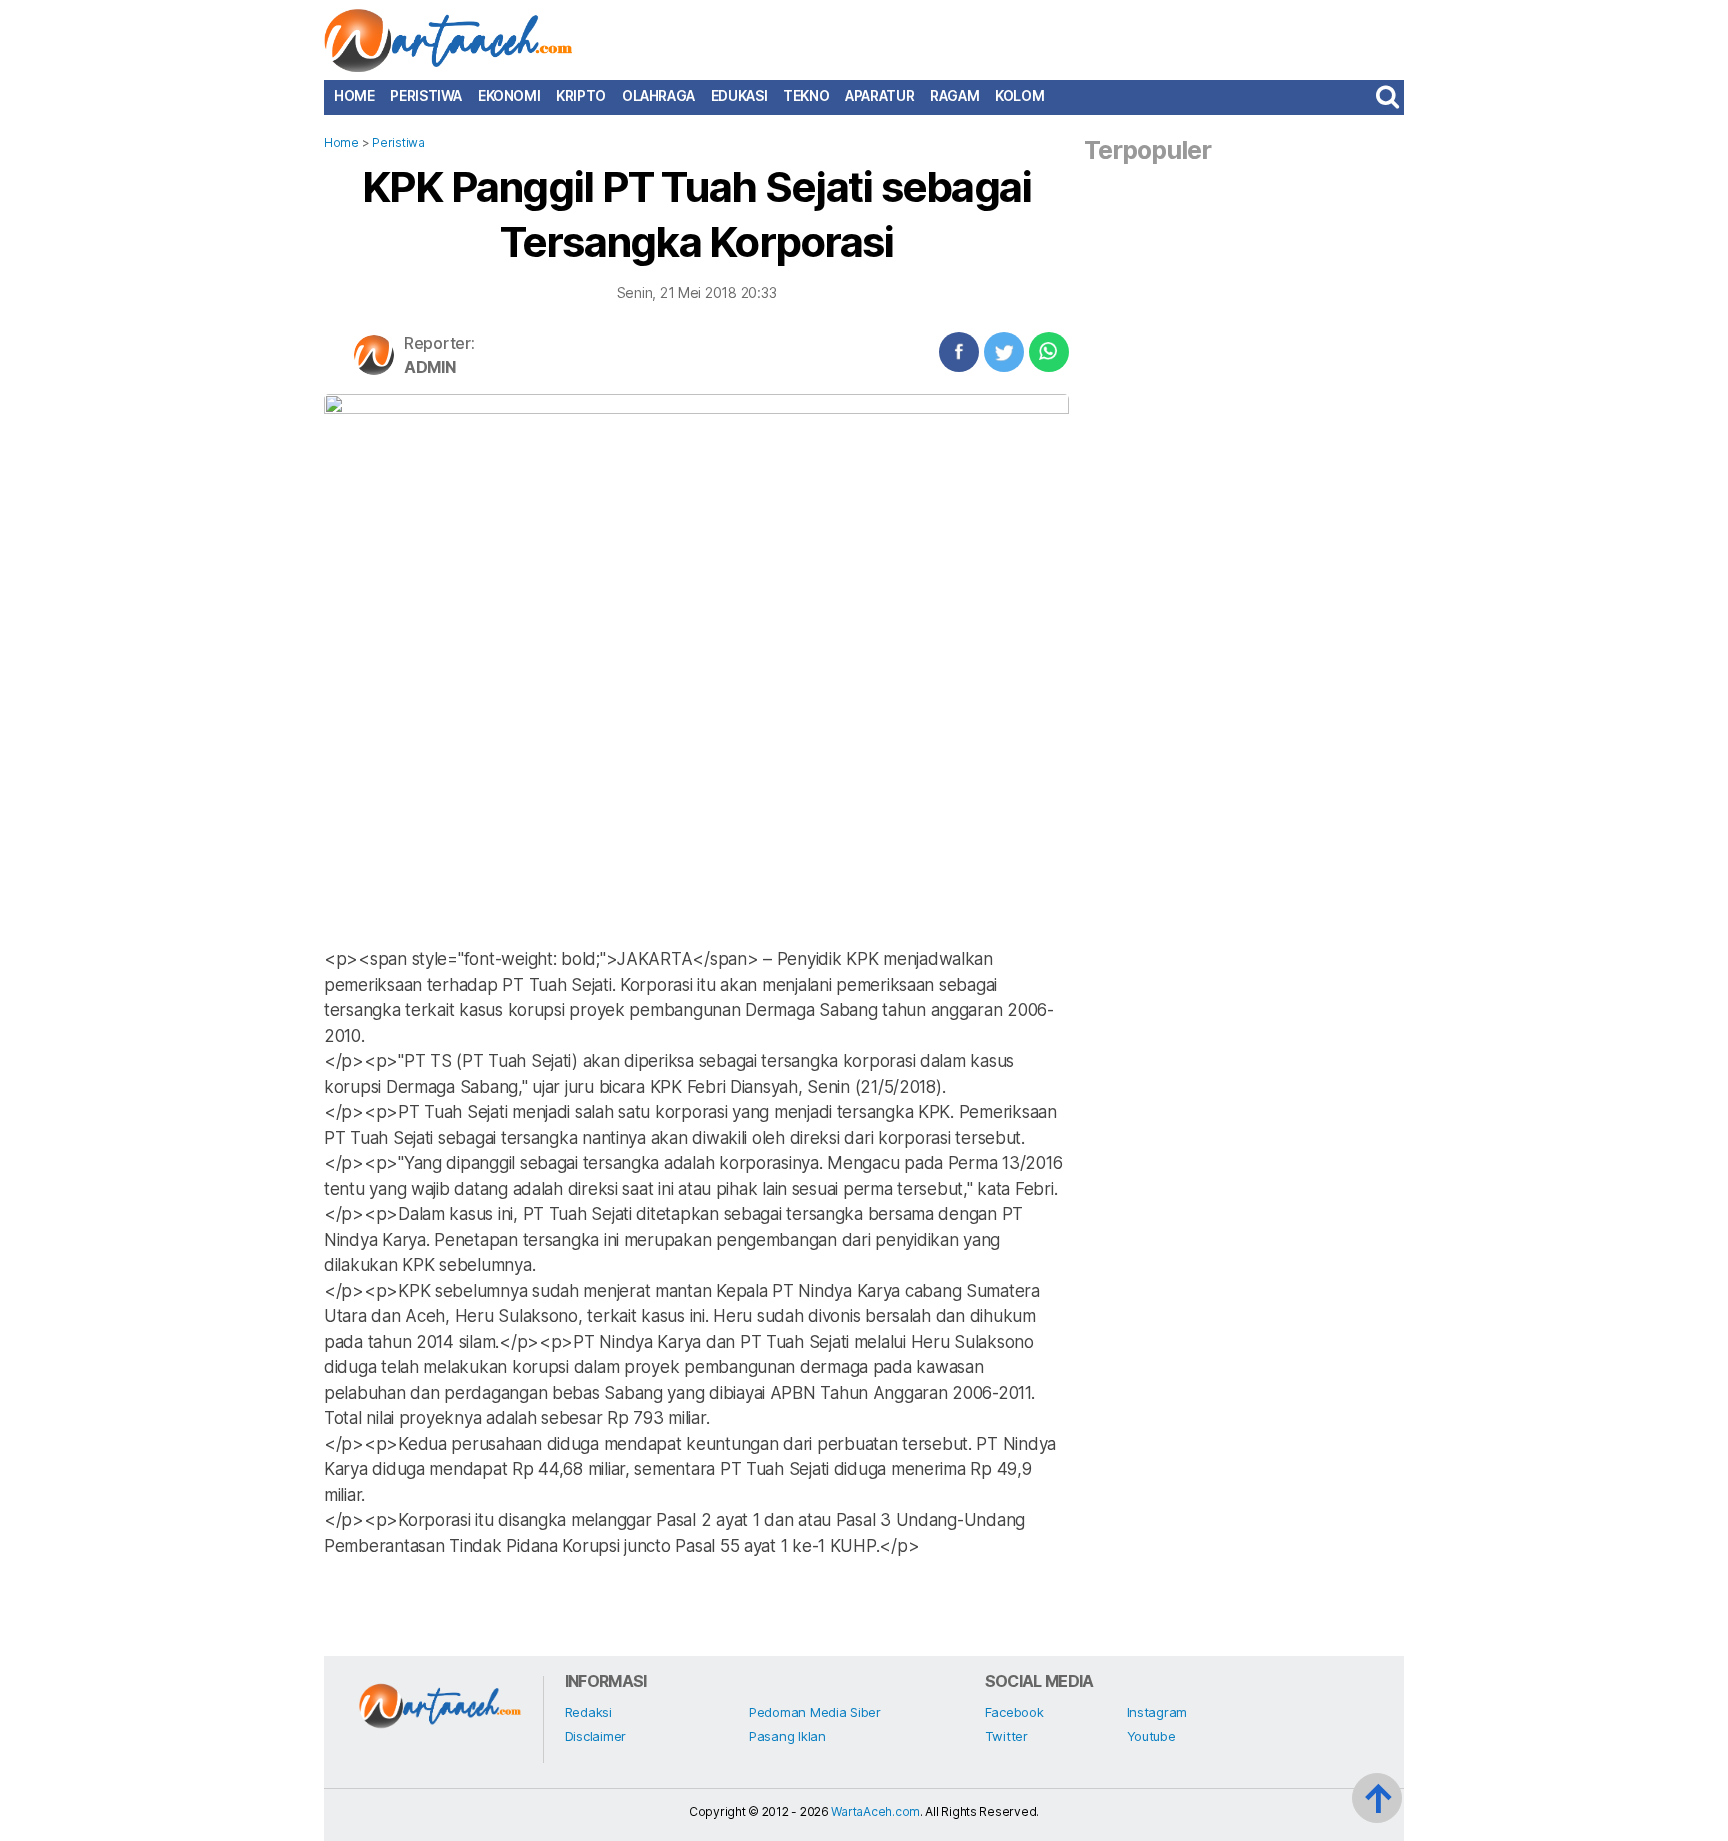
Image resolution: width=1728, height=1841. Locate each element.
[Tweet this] (1004, 352)
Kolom (1019, 96)
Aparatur (879, 96)
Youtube (1151, 1736)
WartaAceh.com (875, 1811)
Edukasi (739, 96)
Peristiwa (426, 96)
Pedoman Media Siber (815, 1712)
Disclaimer (595, 1736)
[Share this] (959, 352)
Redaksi (588, 1712)
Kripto (581, 96)
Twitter (1006, 1736)
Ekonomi (509, 96)
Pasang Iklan (787, 1736)
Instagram (1157, 1712)
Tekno (806, 96)
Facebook (1014, 1712)
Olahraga (658, 96)
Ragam (954, 96)
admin (430, 367)
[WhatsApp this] (1049, 352)
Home (354, 96)
